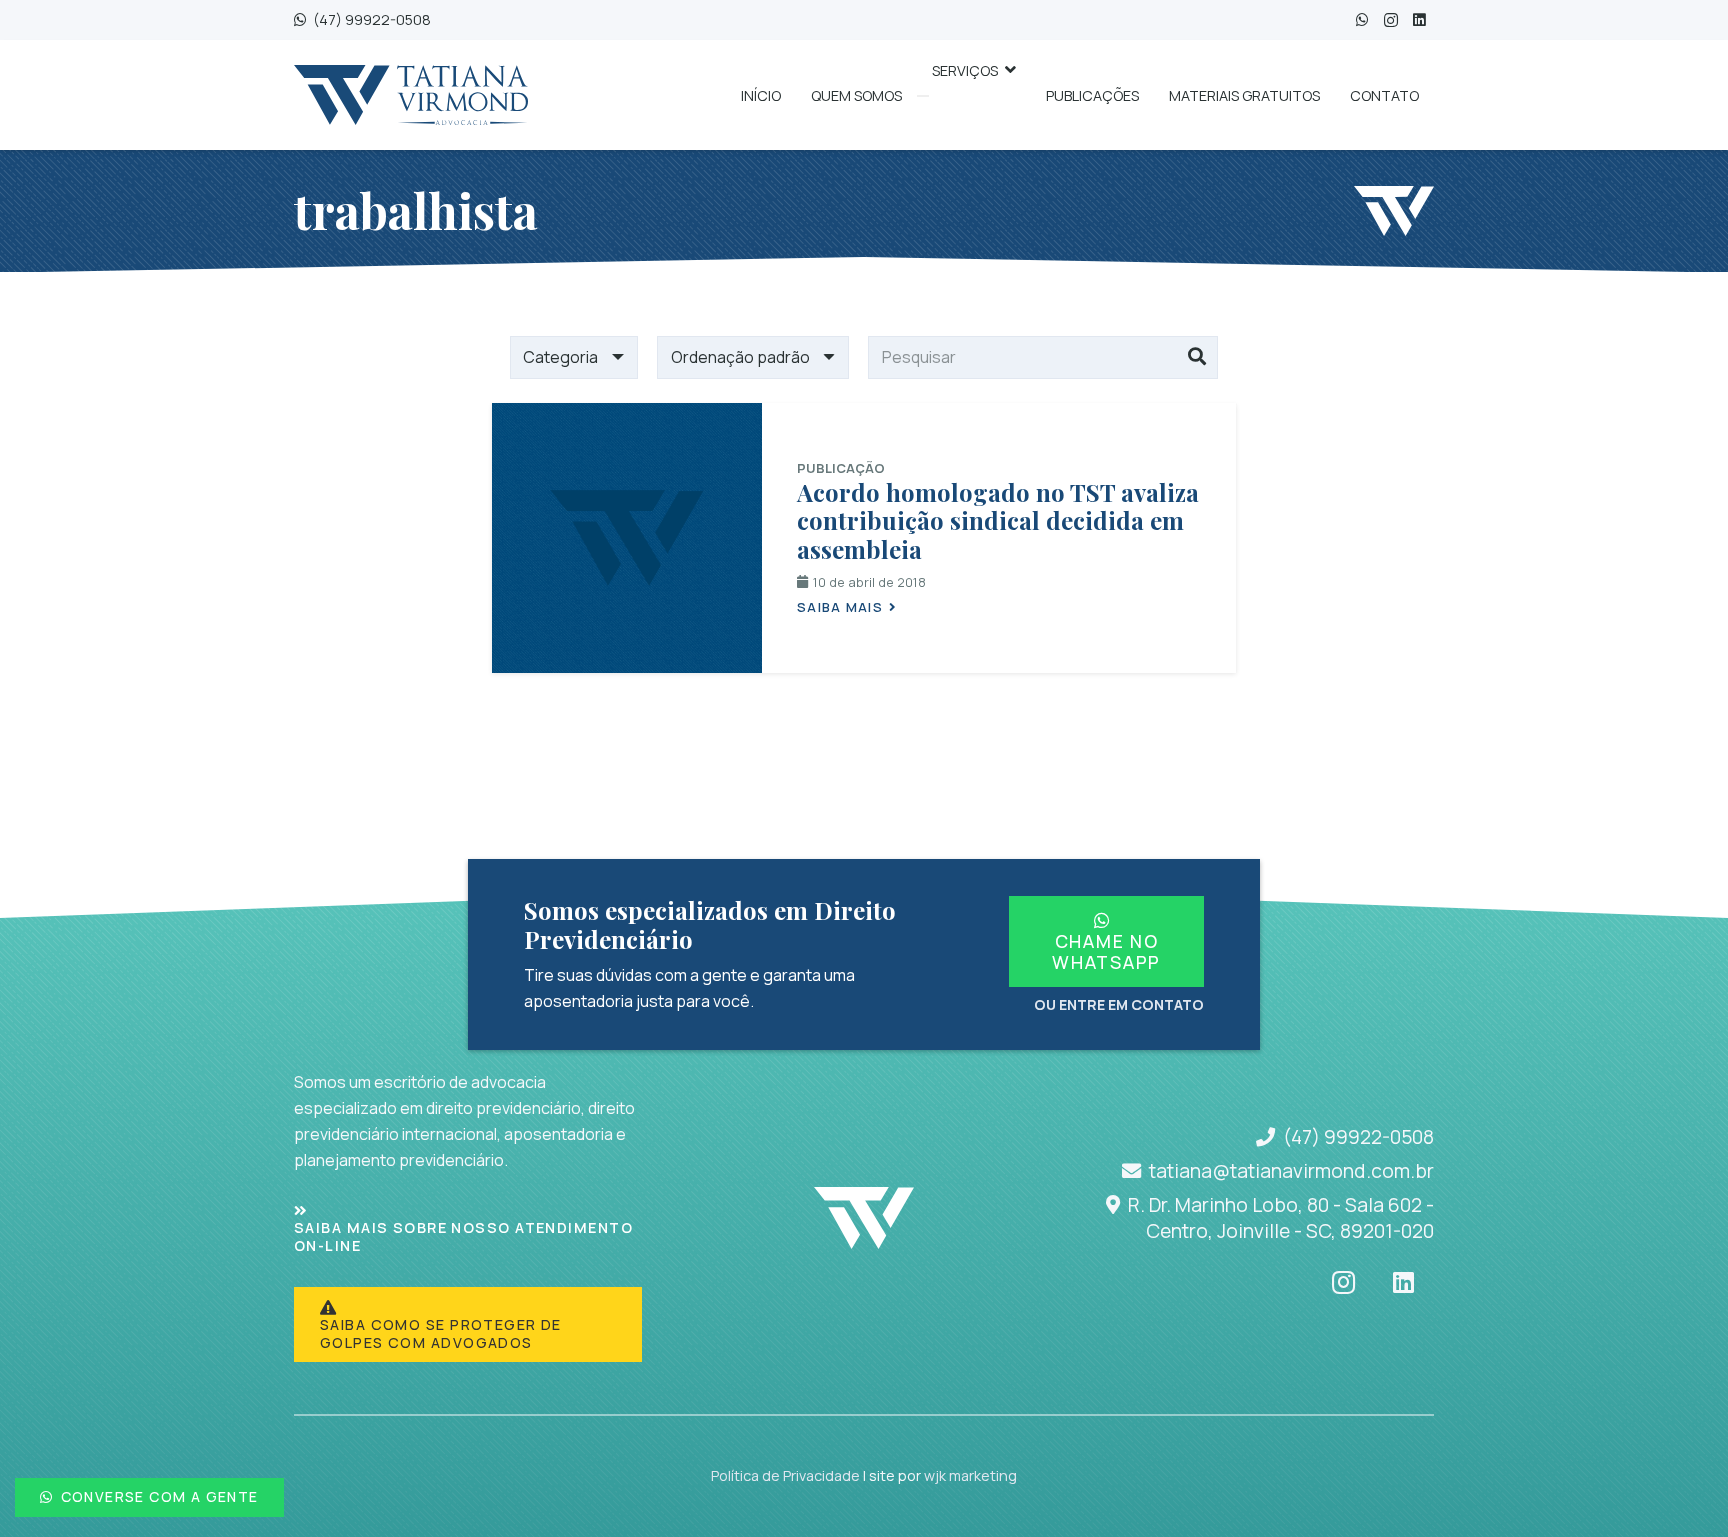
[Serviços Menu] (923, 96)
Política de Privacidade (785, 1475)
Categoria (560, 357)
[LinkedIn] (1419, 20)
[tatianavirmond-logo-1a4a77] (411, 95)
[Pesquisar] (1197, 358)
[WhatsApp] (1362, 20)
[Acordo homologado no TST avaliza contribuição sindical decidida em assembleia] (627, 538)
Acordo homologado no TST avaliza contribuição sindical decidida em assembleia (998, 521)
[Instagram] (1390, 20)
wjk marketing (970, 1475)
